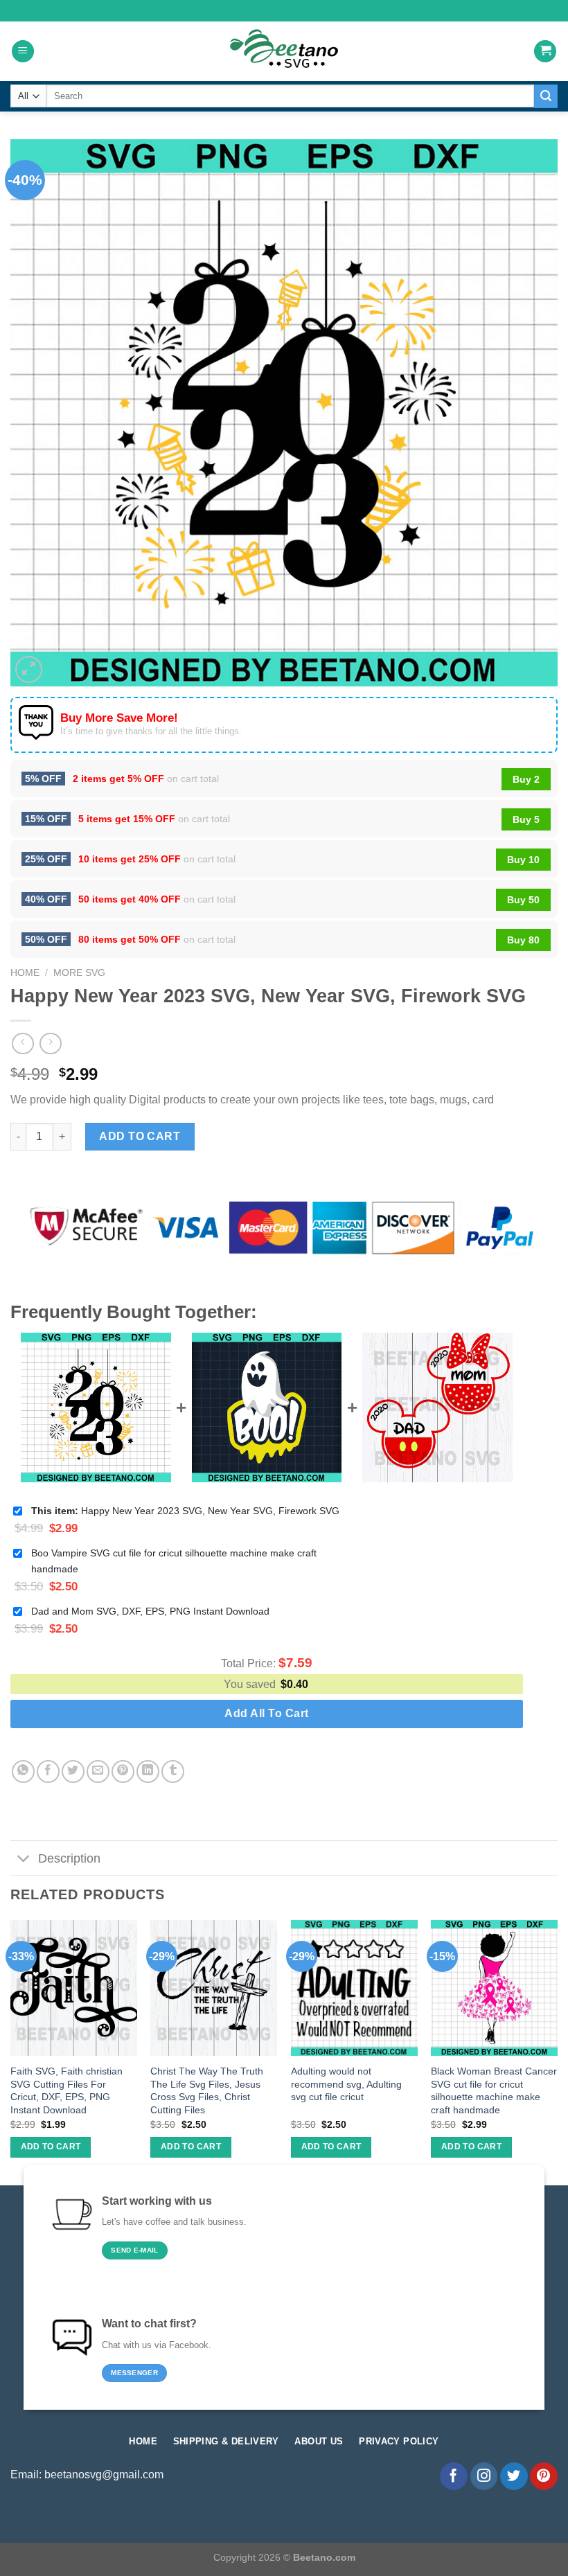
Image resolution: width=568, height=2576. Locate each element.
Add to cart (140, 1136)
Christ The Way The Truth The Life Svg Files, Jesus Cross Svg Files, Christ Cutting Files (207, 2090)
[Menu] (23, 52)
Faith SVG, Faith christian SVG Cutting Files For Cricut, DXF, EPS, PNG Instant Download (66, 2090)
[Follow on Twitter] (514, 2476)
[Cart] (545, 52)
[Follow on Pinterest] (544, 2476)
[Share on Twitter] (73, 1771)
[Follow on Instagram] (484, 2476)
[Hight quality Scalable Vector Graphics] (284, 51)
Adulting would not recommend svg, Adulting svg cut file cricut (346, 2084)
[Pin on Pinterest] (123, 1771)
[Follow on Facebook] (454, 2476)
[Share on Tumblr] (173, 1771)
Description (69, 1858)
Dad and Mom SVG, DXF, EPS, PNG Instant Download (150, 1611)
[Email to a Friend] (98, 1771)
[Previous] (11, 2051)
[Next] (557, 2051)
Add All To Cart (266, 1713)
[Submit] (546, 96)
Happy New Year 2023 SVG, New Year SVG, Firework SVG (185, 1511)
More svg (79, 973)
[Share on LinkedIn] (148, 1771)
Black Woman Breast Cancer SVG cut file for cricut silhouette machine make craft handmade (494, 2090)
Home (25, 973)
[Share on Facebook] (48, 1771)
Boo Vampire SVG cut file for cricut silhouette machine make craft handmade (174, 1561)
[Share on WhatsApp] (23, 1771)
